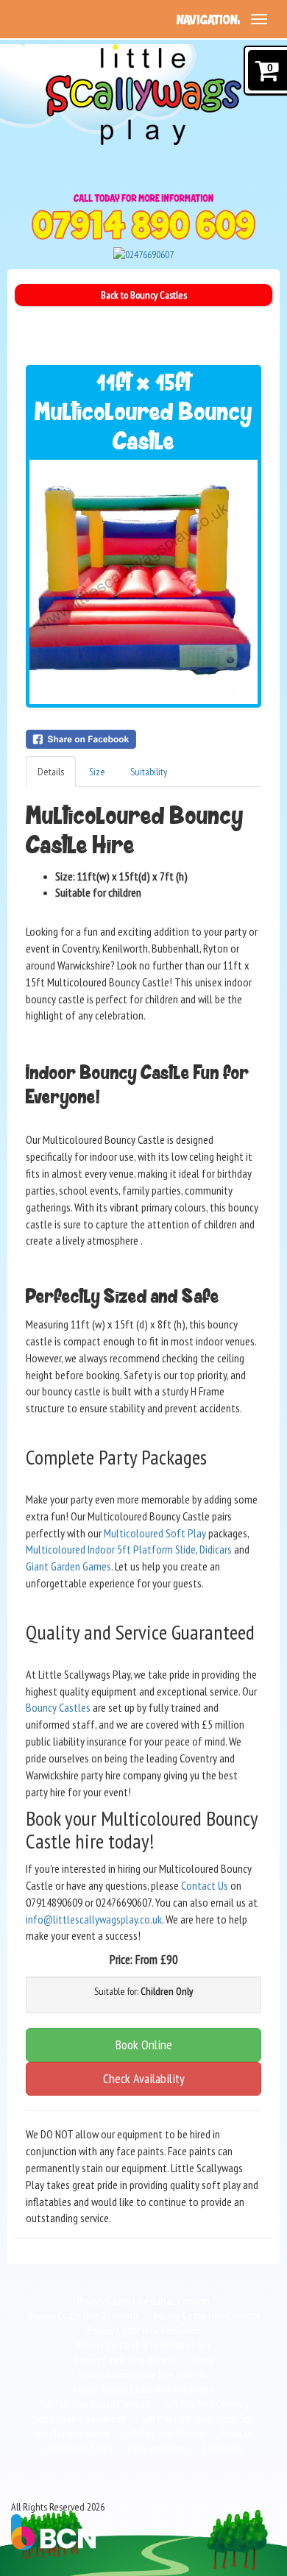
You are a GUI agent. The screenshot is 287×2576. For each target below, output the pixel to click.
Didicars (216, 1549)
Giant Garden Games (68, 1566)
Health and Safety (79, 2448)
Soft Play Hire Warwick (164, 2433)
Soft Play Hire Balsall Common (94, 2404)
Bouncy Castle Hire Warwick (125, 2360)
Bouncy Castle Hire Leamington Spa (143, 2345)
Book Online (144, 2045)
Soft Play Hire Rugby (71, 2433)
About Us (237, 2433)
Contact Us (205, 1885)
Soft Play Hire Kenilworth (81, 2419)
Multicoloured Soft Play (155, 1533)
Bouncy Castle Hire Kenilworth (144, 2330)
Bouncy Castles (58, 1707)
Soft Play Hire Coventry (206, 2404)
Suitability (149, 772)
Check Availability (144, 2078)
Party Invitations (158, 2448)
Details (51, 772)
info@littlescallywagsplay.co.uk (94, 1919)
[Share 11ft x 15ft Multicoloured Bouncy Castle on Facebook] (143, 739)
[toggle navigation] (259, 19)
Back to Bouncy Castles (144, 295)
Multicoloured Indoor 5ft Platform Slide (111, 1549)
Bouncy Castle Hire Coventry (206, 2316)
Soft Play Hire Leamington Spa (197, 2419)
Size (97, 772)
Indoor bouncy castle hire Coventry (144, 2374)
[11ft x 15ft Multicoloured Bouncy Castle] (143, 582)
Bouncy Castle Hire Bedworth (83, 2316)
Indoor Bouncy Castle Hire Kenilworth (144, 2389)
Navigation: (208, 20)
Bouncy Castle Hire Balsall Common (143, 2301)
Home (203, 2360)
